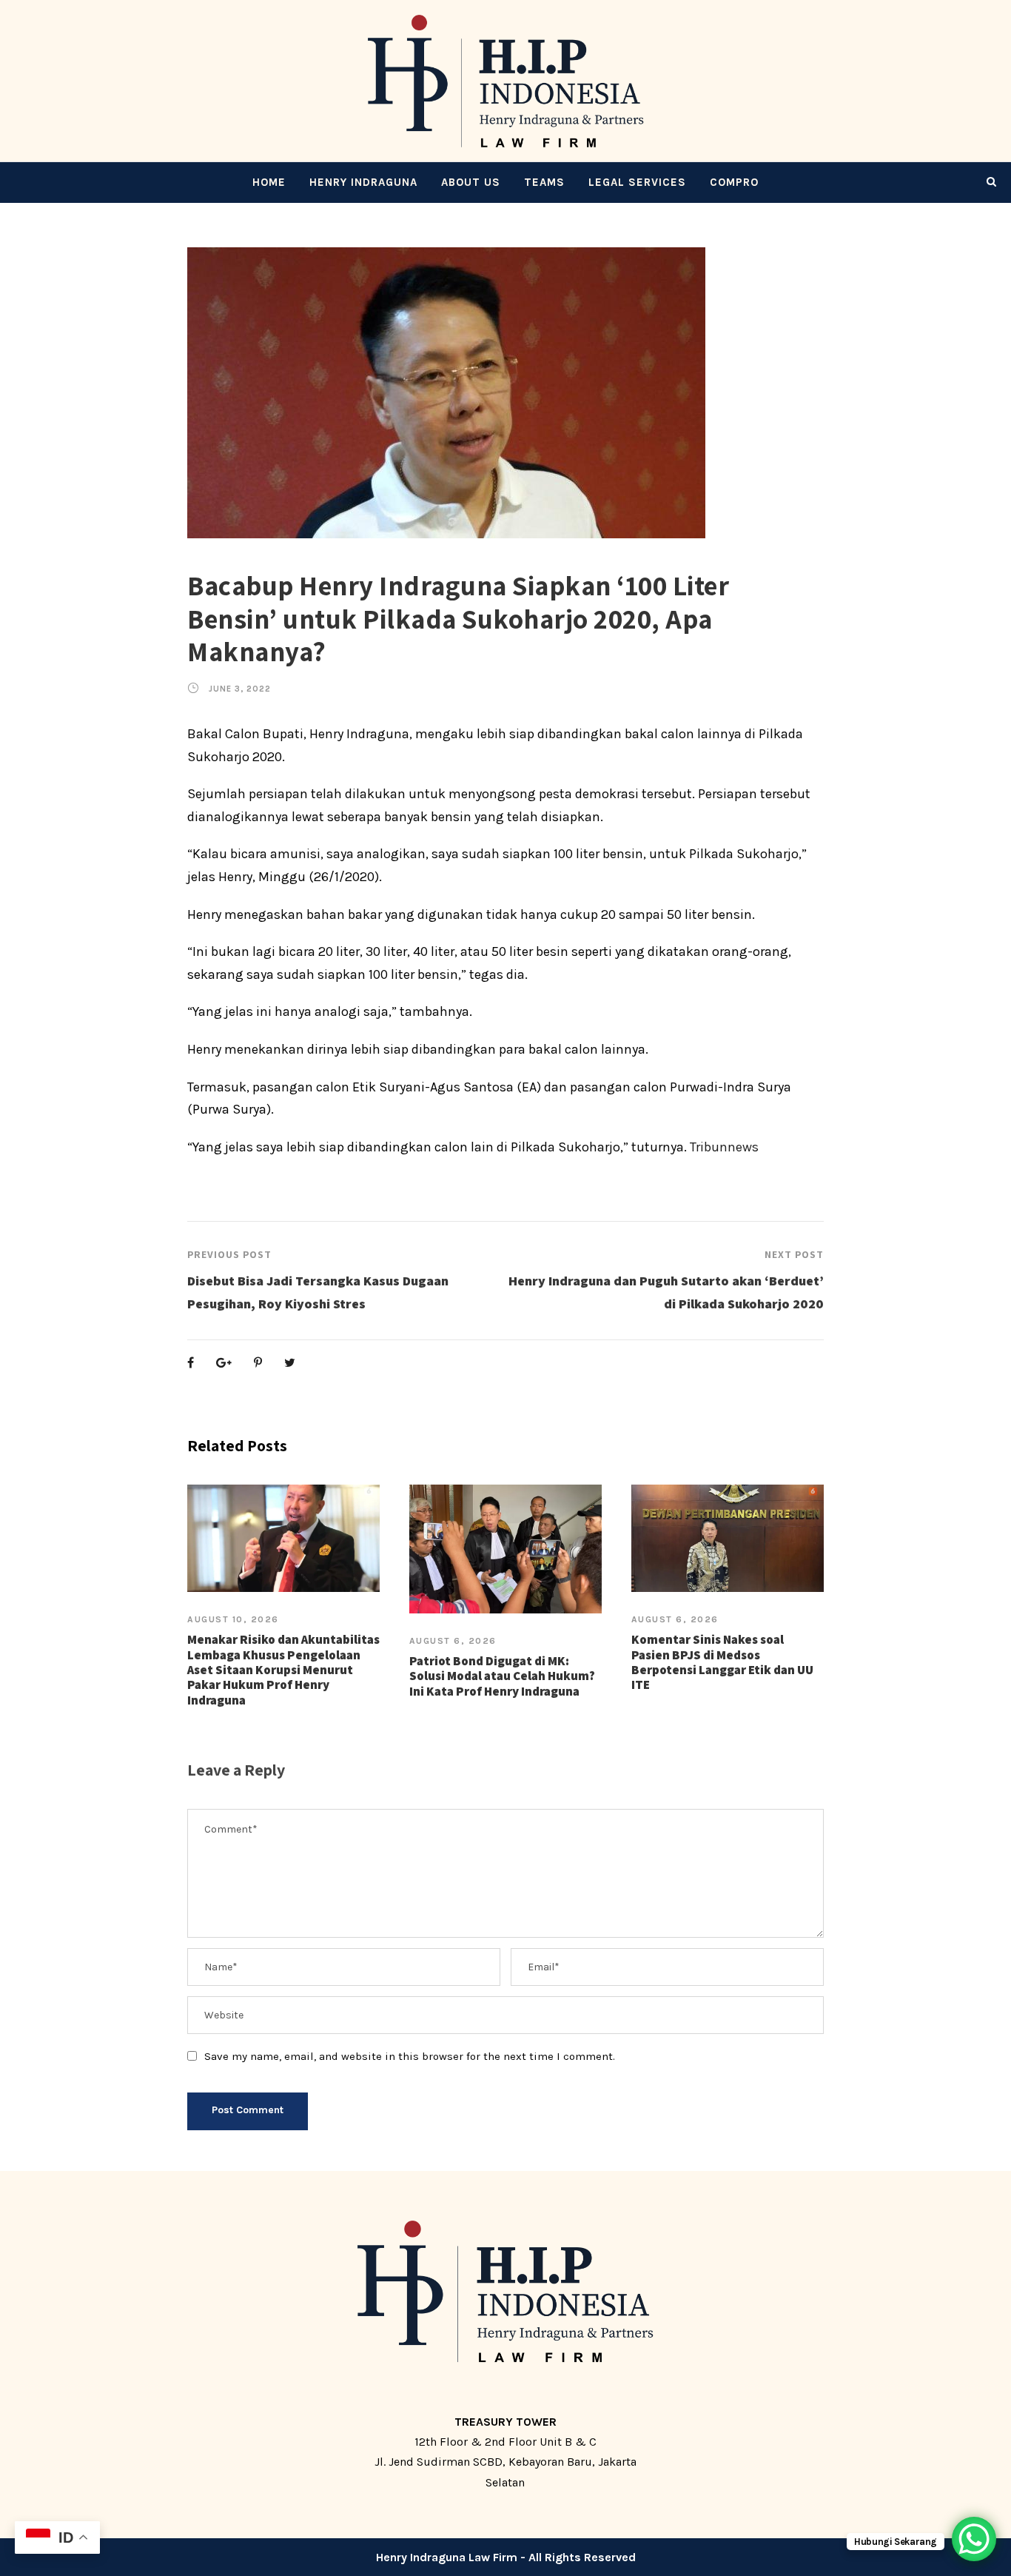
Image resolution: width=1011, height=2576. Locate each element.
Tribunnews (724, 1147)
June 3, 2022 (240, 689)
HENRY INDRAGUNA (363, 182)
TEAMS (544, 182)
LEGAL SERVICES (637, 182)
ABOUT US (471, 182)
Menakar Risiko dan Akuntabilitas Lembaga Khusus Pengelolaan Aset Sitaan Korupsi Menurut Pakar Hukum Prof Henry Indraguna (283, 1670)
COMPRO (734, 182)
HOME (269, 182)
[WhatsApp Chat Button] (974, 2539)
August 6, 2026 (453, 1641)
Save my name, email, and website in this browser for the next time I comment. (410, 2056)
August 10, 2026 (233, 1619)
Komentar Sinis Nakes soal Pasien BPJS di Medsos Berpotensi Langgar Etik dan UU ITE (722, 1662)
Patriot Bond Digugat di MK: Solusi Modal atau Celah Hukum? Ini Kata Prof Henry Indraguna (502, 1676)
